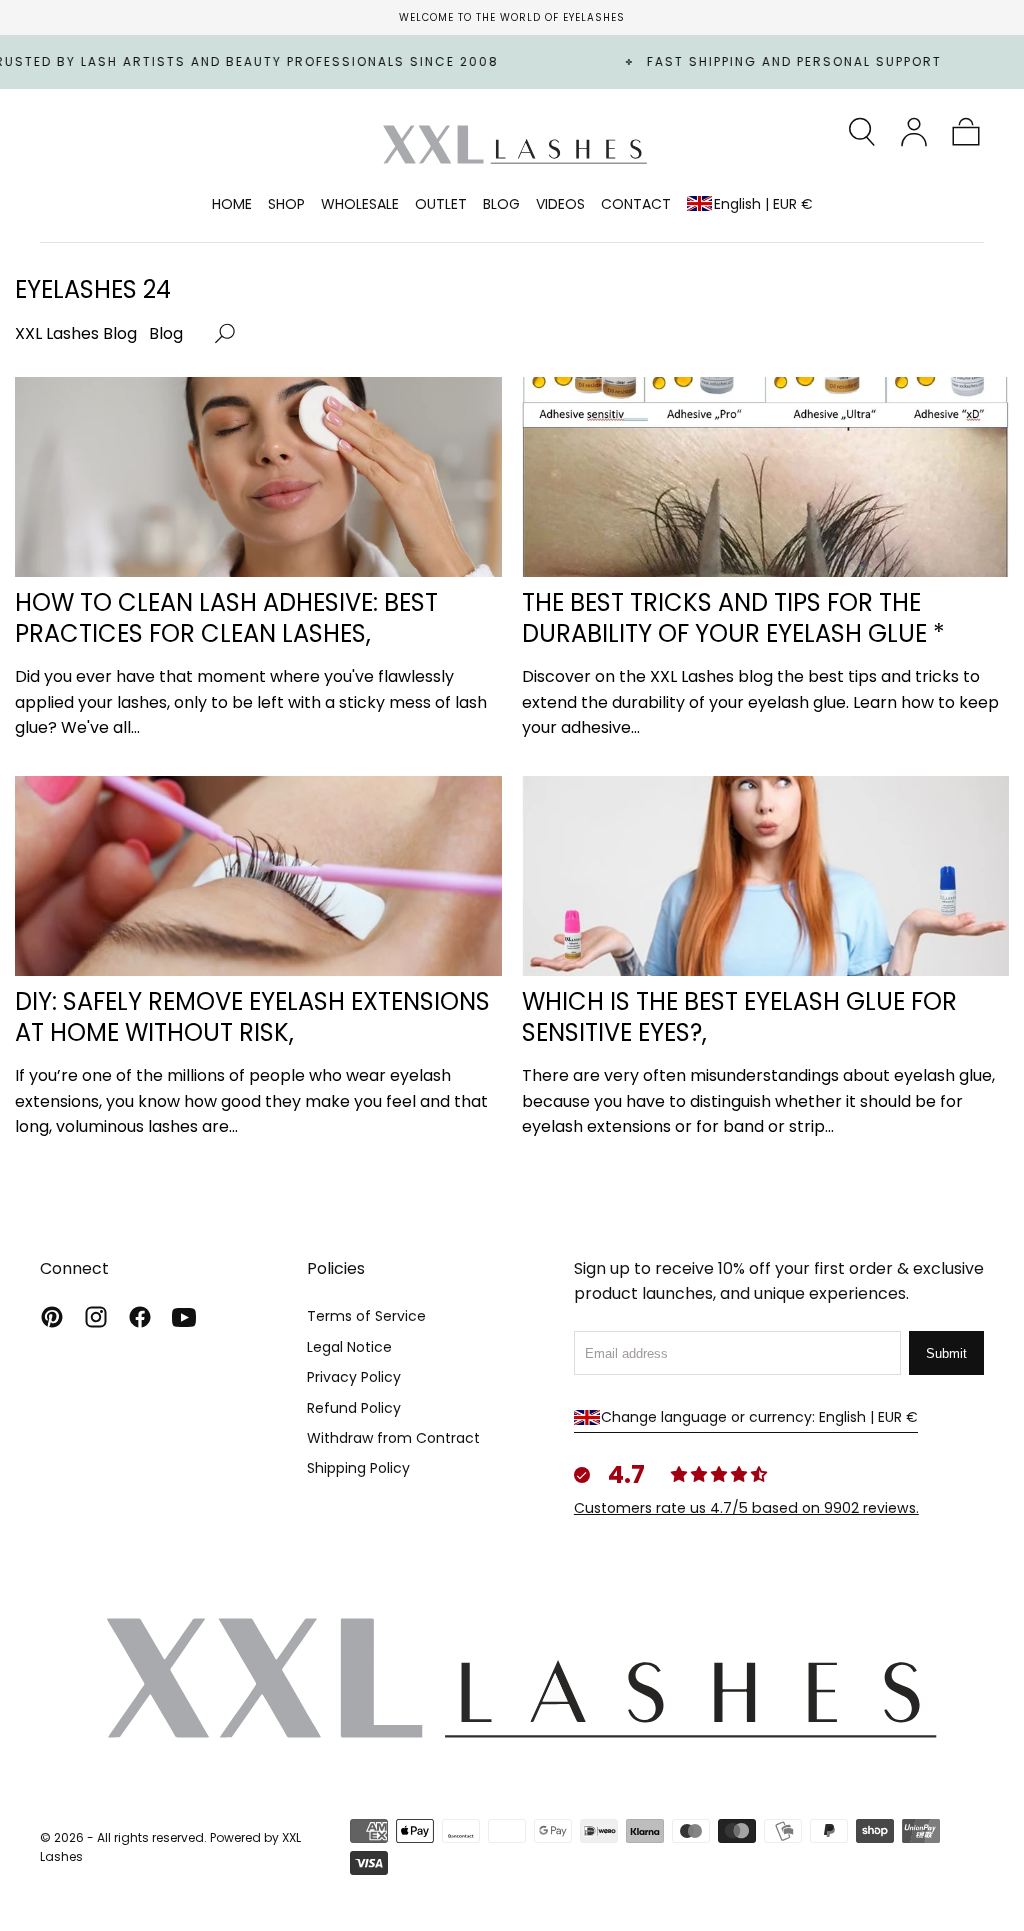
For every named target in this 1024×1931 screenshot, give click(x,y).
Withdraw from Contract (393, 1438)
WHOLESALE (360, 205)
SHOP (286, 205)
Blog (166, 333)
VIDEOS (560, 205)
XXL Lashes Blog (76, 333)
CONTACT (636, 205)
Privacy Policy (354, 1377)
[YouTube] (184, 1317)
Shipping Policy (358, 1468)
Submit (946, 1353)
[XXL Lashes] (512, 1676)
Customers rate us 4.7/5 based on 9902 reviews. (746, 1508)
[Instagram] (96, 1317)
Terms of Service (366, 1316)
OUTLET (441, 205)
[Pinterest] (52, 1317)
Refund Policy (354, 1408)
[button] (862, 132)
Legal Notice (349, 1347)
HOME (232, 205)
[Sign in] (914, 132)
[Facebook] (140, 1317)
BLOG (501, 205)
